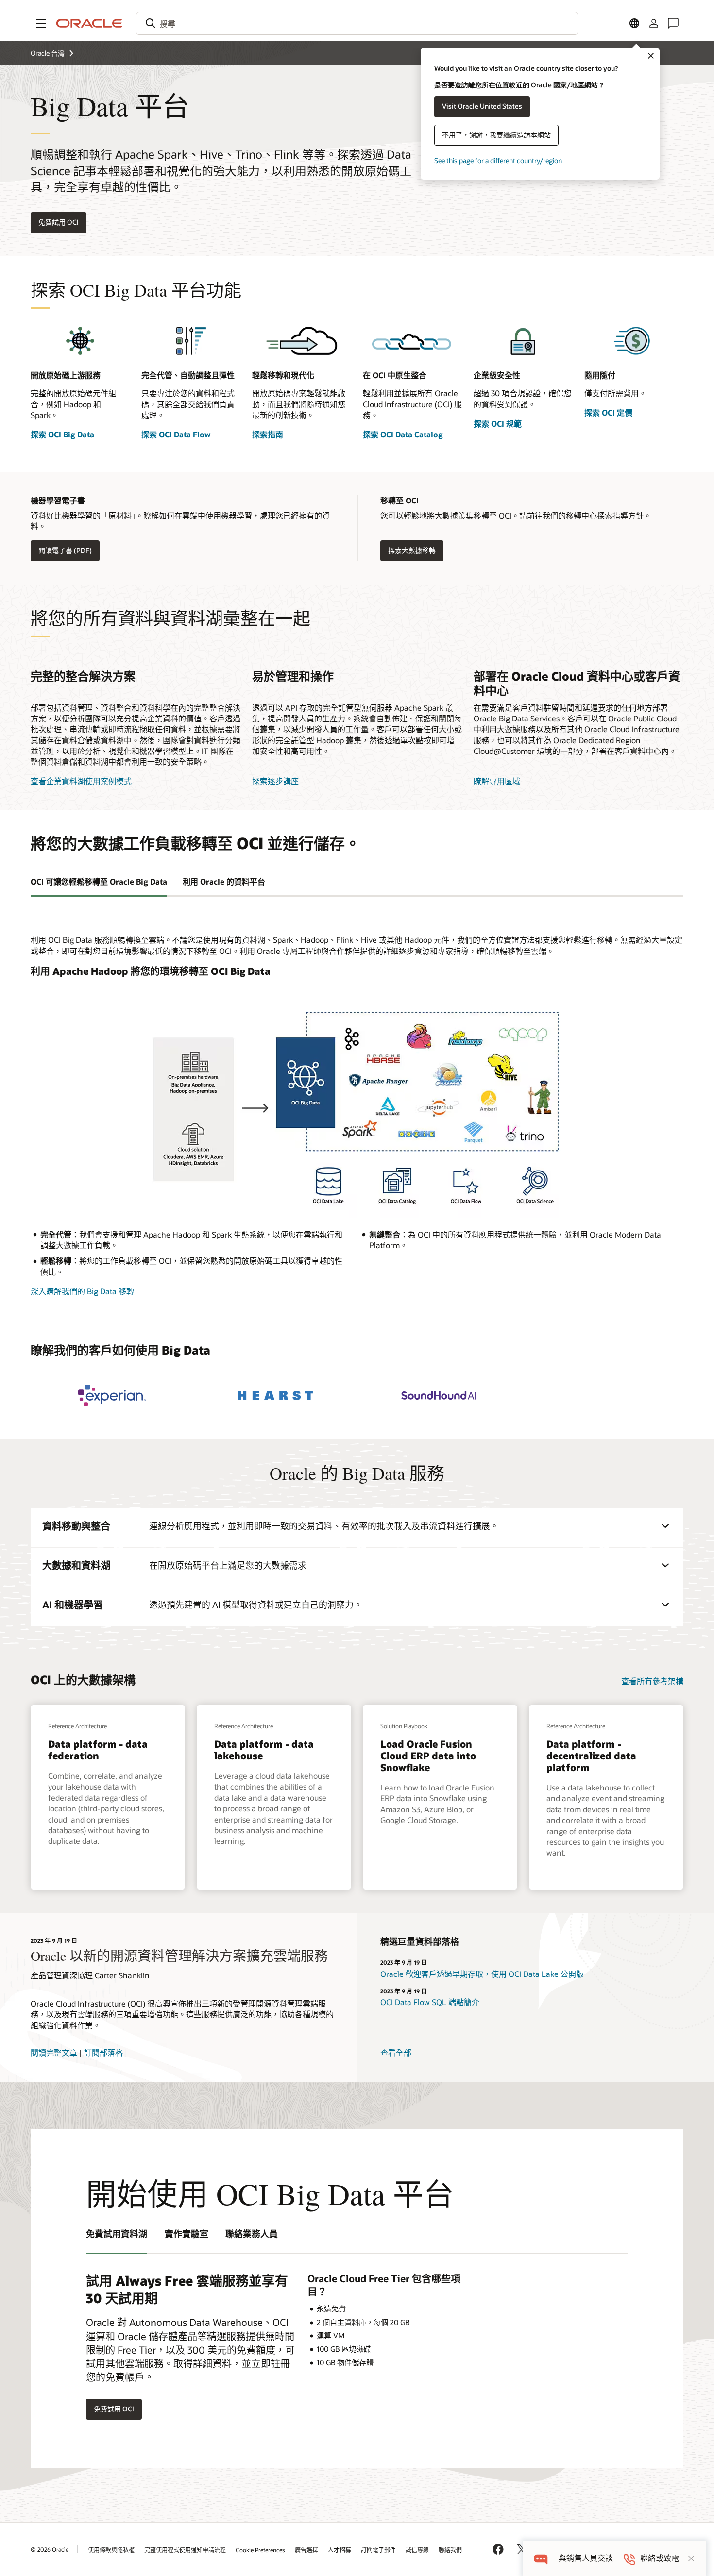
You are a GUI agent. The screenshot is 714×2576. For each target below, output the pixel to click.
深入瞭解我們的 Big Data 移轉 (82, 1291)
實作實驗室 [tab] (187, 2234)
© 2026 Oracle (50, 2549)
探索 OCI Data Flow (176, 434)
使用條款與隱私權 (111, 2550)
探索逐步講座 (275, 781)
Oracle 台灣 (48, 53)
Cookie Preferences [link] (260, 2550)
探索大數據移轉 (412, 550)
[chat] (541, 2558)
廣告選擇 (306, 2550)
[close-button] (691, 2559)
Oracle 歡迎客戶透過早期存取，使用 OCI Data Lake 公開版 (482, 1974)
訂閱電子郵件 (378, 2550)
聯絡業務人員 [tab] (252, 2234)
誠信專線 (417, 2550)
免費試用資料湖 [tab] (117, 2234)
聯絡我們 (450, 2550)
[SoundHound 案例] (439, 1396)
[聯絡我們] (673, 23)
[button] (41, 23)
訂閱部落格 (103, 2052)
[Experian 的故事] (112, 1396)
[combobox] (357, 23)
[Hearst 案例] (275, 1396)
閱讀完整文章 (54, 2052)
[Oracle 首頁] (89, 23)
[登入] (654, 23)
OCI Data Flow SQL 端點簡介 (430, 2002)
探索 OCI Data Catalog (403, 434)
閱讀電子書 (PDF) (65, 550)
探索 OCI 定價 (608, 412)
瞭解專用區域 (497, 781)
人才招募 (340, 2550)
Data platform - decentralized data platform (591, 1756)
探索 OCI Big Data (62, 434)
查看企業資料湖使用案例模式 (81, 781)
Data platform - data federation (98, 1750)
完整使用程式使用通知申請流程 (185, 2550)
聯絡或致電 (660, 2558)
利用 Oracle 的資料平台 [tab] (224, 881)
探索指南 (268, 434)
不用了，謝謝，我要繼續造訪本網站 (496, 135)
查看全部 (396, 2052)
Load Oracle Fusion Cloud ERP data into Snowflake (428, 1756)
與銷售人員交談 (586, 2558)
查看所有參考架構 (652, 1681)
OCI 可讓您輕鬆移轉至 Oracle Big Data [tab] (99, 881)
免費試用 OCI (59, 222)
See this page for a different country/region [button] (498, 160)
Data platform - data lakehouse (264, 1750)
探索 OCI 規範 (498, 424)
